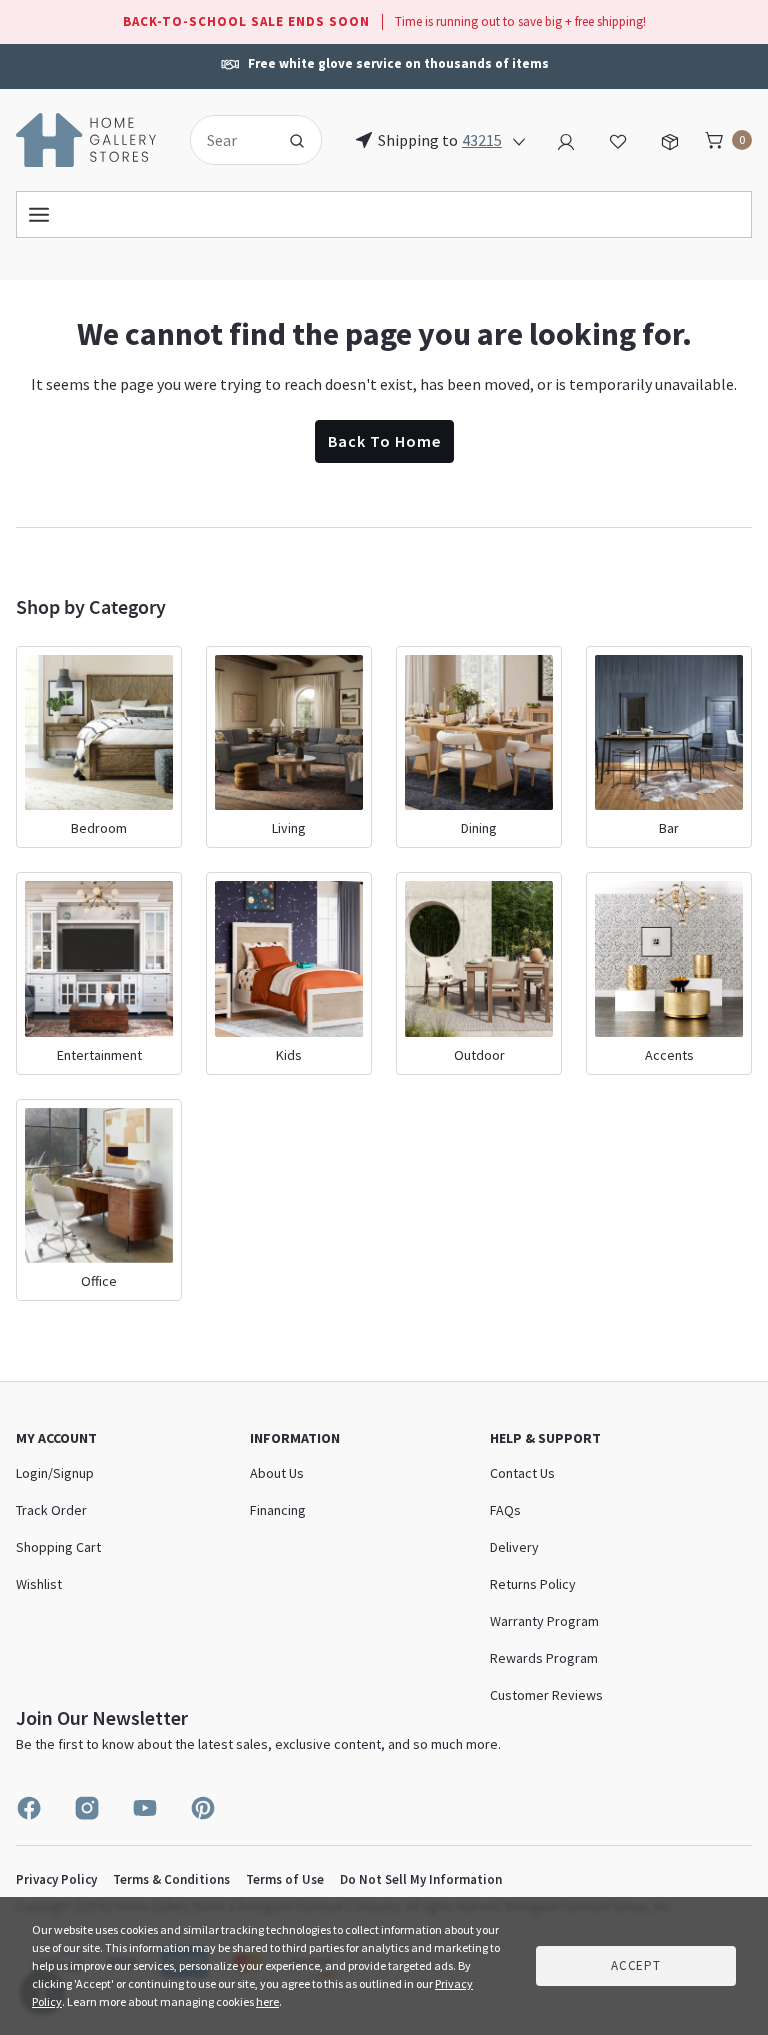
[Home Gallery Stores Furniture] (87, 138)
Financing (278, 1510)
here (267, 2001)
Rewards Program (544, 1658)
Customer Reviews (546, 1695)
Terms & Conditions (171, 1879)
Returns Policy (533, 1584)
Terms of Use (285, 1879)
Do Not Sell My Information (421, 1879)
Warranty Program (544, 1621)
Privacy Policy (56, 1879)
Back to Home (384, 441)
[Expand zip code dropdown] (519, 140)
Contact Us (454, 61)
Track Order (51, 1510)
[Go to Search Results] (297, 140)
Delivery (514, 1547)
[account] (566, 139)
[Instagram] (87, 1808)
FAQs (505, 1510)
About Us (277, 1473)
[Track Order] (670, 139)
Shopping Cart (58, 1547)
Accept (636, 1965)
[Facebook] (29, 1808)
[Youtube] (145, 1808)
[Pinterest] (203, 1808)
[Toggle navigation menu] (384, 214)
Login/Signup (55, 1473)
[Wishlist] (618, 139)
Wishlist (39, 1584)
